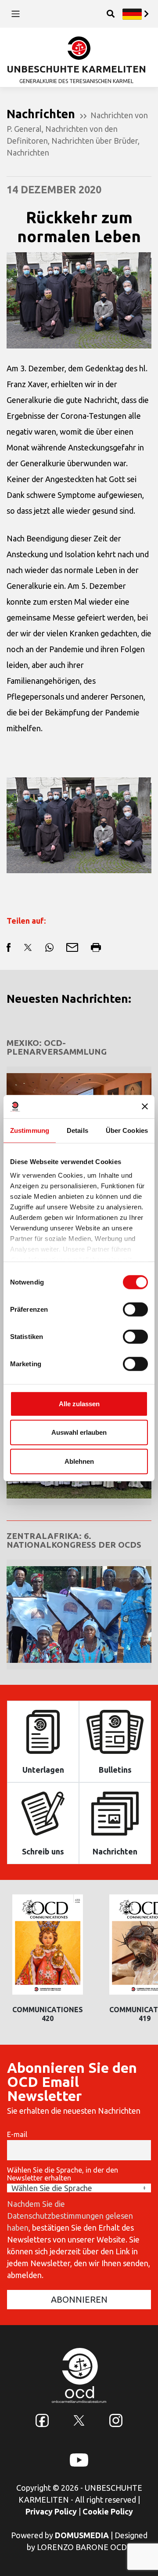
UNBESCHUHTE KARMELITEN (76, 69)
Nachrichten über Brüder (95, 141)
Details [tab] (77, 1130)
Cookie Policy (108, 2511)
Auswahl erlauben (79, 1432)
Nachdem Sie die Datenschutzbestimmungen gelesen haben (70, 2216)
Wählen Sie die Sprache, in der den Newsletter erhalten (63, 2174)
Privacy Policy (51, 2511)
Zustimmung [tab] (30, 1130)
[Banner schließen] (145, 1107)
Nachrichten (28, 152)
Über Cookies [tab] (127, 1130)
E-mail (17, 2134)
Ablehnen (79, 1461)
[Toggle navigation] (16, 14)
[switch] (135, 1309)
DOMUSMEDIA (82, 2535)
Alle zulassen (79, 1403)
